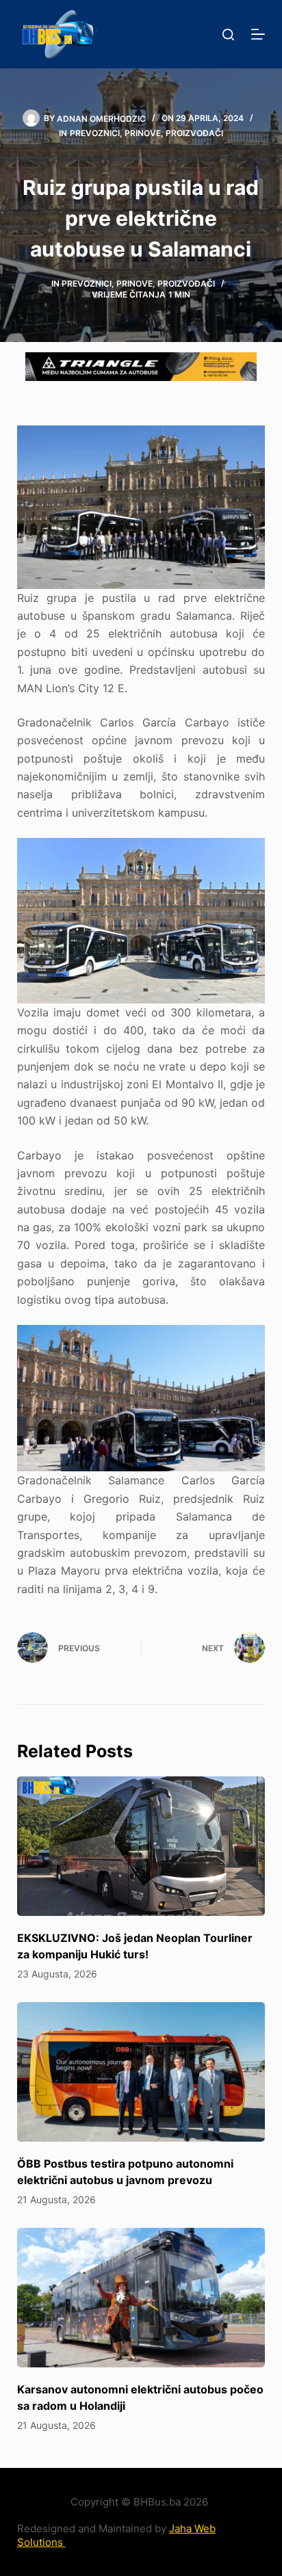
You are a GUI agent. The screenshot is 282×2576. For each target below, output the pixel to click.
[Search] (228, 35)
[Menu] (258, 34)
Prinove (143, 133)
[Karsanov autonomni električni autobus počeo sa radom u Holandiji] (141, 2298)
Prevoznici (95, 133)
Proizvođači (194, 133)
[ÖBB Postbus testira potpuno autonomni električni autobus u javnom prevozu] (141, 2072)
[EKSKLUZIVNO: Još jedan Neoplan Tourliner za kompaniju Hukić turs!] (141, 1846)
